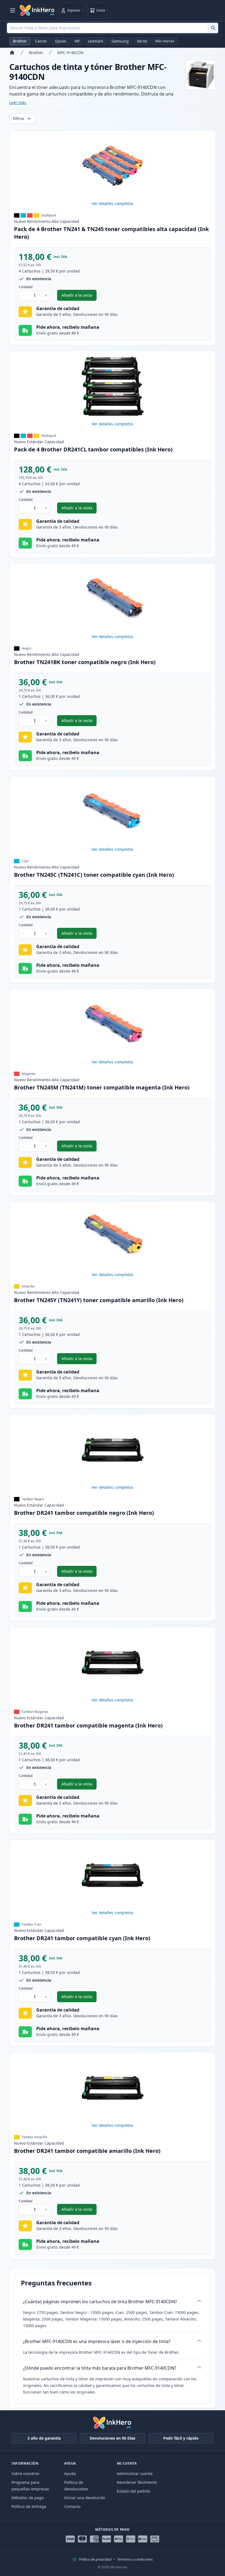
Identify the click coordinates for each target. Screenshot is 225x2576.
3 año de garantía (44, 2438)
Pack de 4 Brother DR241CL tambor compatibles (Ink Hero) (93, 449)
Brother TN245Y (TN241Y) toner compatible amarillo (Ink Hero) (99, 1300)
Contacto (72, 2506)
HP (77, 41)
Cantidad (26, 287)
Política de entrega (29, 2506)
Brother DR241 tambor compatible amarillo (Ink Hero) (87, 2151)
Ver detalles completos (113, 203)
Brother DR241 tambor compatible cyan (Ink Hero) (82, 1938)
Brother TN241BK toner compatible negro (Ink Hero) (85, 662)
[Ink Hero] (37, 10)
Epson (61, 41)
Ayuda (70, 2474)
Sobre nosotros (25, 2474)
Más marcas (165, 41)
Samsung (120, 41)
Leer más (18, 102)
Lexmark (95, 41)
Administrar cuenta (135, 2474)
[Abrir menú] (13, 10)
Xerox (142, 41)
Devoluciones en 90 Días (113, 2438)
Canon (41, 41)
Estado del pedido (133, 2491)
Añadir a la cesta (79, 297)
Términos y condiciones (135, 2560)
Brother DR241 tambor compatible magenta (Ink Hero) (88, 1725)
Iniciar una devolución (85, 2498)
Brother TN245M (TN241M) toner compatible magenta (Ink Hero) (102, 1087)
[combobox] (113, 28)
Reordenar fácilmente (137, 2482)
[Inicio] (12, 53)
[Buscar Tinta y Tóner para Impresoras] (213, 28)
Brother (20, 41)
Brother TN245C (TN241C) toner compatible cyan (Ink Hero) (94, 875)
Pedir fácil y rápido (181, 2438)
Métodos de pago (28, 2498)
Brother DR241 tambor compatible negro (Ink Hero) (84, 1513)
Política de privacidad (95, 2560)
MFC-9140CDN (71, 53)
